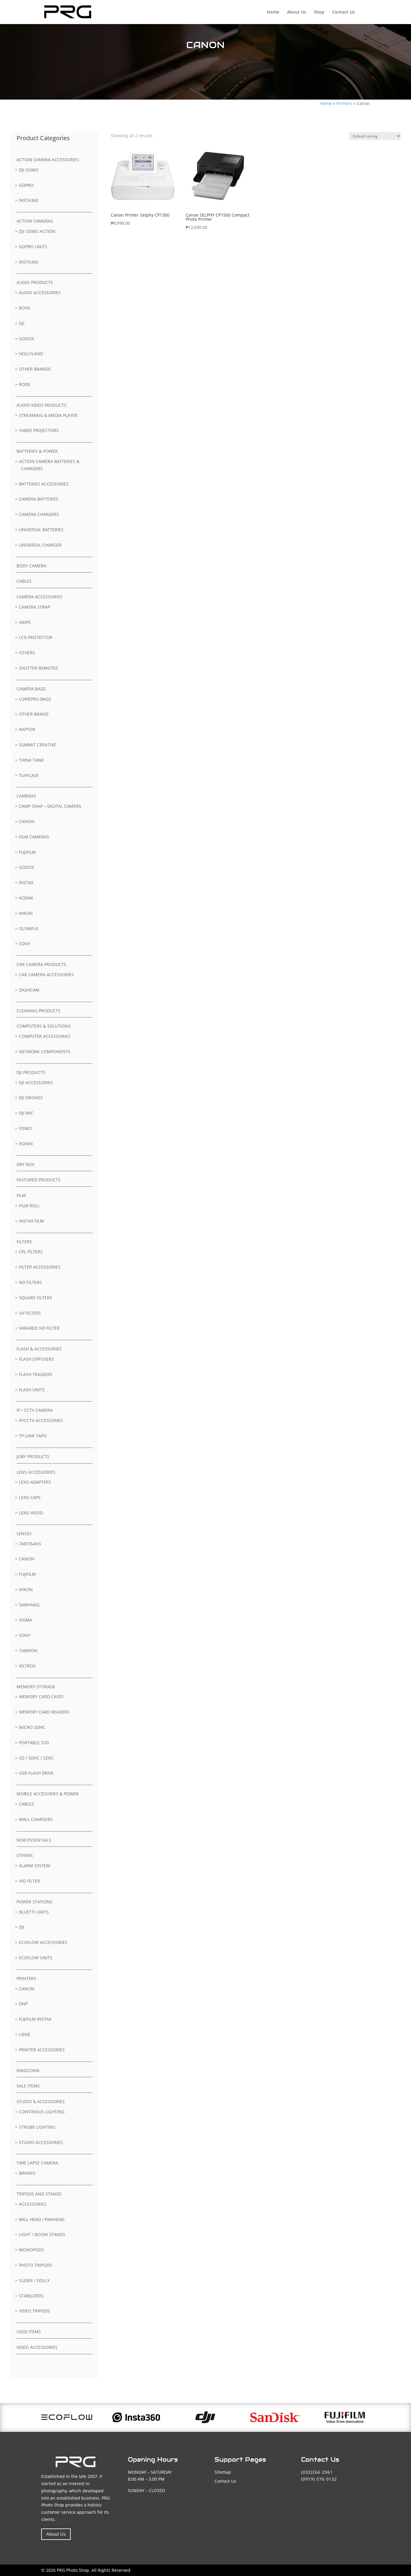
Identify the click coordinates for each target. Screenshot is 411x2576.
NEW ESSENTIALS (34, 1840)
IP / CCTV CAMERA (35, 1410)
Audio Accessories (40, 293)
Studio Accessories (41, 2142)
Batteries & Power (37, 451)
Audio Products (35, 282)
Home (273, 12)
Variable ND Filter (39, 1328)
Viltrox (27, 1666)
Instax (26, 882)
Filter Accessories (40, 1267)
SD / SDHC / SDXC (36, 1758)
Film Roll (29, 1206)
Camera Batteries (39, 499)
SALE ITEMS (28, 2086)
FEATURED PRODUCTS (39, 1180)
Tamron (28, 1650)
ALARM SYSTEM (35, 1866)
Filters (24, 1242)
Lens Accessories (36, 1472)
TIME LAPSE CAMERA (37, 2163)
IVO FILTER (29, 1881)
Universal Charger (40, 545)
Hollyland (31, 354)
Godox (26, 339)
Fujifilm (27, 852)
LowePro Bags (35, 699)
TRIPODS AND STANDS (39, 2194)
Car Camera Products (41, 964)
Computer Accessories (45, 1036)
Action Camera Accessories (48, 160)
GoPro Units (33, 247)
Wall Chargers (36, 1819)
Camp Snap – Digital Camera (50, 806)
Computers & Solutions (44, 1026)
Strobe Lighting (37, 2127)
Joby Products (33, 1456)
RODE (25, 384)
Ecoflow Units (36, 1958)
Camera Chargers (39, 514)
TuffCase (29, 775)
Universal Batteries (41, 530)
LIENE (25, 2034)
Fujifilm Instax (35, 2019)
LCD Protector (36, 637)
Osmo (25, 1128)
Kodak (26, 898)
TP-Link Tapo (33, 1436)
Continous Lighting (42, 2112)
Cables (24, 581)
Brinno (27, 2173)
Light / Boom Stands (42, 2234)
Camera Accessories (39, 597)
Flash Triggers (36, 1374)
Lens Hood (31, 1513)
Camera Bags (31, 689)
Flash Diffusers (36, 1359)
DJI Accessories (36, 1083)
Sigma (26, 1620)
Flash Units (32, 1390)
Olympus (29, 929)
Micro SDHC (32, 1727)
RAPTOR (27, 729)
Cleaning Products (39, 1011)
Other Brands (35, 369)
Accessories (33, 2204)
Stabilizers (31, 2296)
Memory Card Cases (41, 1697)
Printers (344, 103)
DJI (22, 323)
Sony (25, 944)
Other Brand (34, 714)
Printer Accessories (42, 2050)
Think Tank (31, 760)
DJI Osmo (29, 170)
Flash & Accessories (39, 1349)
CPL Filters (31, 1252)
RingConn (28, 2070)
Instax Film (31, 1221)
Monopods (31, 2250)
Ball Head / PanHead (42, 2219)
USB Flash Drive (36, 1773)
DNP (23, 2004)
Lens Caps (30, 1497)
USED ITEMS (29, 2332)
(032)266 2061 (317, 2472)
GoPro (26, 185)
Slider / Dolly (34, 2280)
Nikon (26, 913)
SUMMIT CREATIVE (37, 745)
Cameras (26, 796)
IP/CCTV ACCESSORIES (41, 1420)
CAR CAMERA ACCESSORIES (46, 975)
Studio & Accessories (41, 2101)
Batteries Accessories (44, 484)
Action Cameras (35, 221)
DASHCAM (29, 990)
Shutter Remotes (39, 668)
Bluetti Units (34, 1912)
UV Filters (30, 1313)
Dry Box (25, 1164)
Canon (27, 821)
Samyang (29, 1605)
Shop (319, 12)
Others (27, 653)
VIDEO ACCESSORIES (37, 2347)
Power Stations (34, 1902)
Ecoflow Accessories (43, 1942)
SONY (25, 1635)
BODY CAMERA (31, 566)
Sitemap (223, 2472)
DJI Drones (31, 1098)
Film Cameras (34, 837)
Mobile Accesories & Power (48, 1794)
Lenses (24, 1533)
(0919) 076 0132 (319, 2479)
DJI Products (31, 1072)
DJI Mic (26, 1113)
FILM (21, 1195)
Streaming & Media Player (48, 415)
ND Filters (30, 1282)
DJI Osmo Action (37, 231)
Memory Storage (36, 1687)
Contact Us (343, 12)
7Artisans (30, 1544)
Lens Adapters (35, 1482)
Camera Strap (34, 607)
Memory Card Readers (44, 1712)
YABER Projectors (39, 430)
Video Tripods (34, 2311)
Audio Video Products (42, 405)
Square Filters (36, 1298)
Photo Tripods (36, 2265)
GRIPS (25, 622)
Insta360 (29, 200)
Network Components (45, 1052)
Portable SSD (34, 1743)
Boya (25, 308)
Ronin (26, 1144)
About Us (297, 12)
